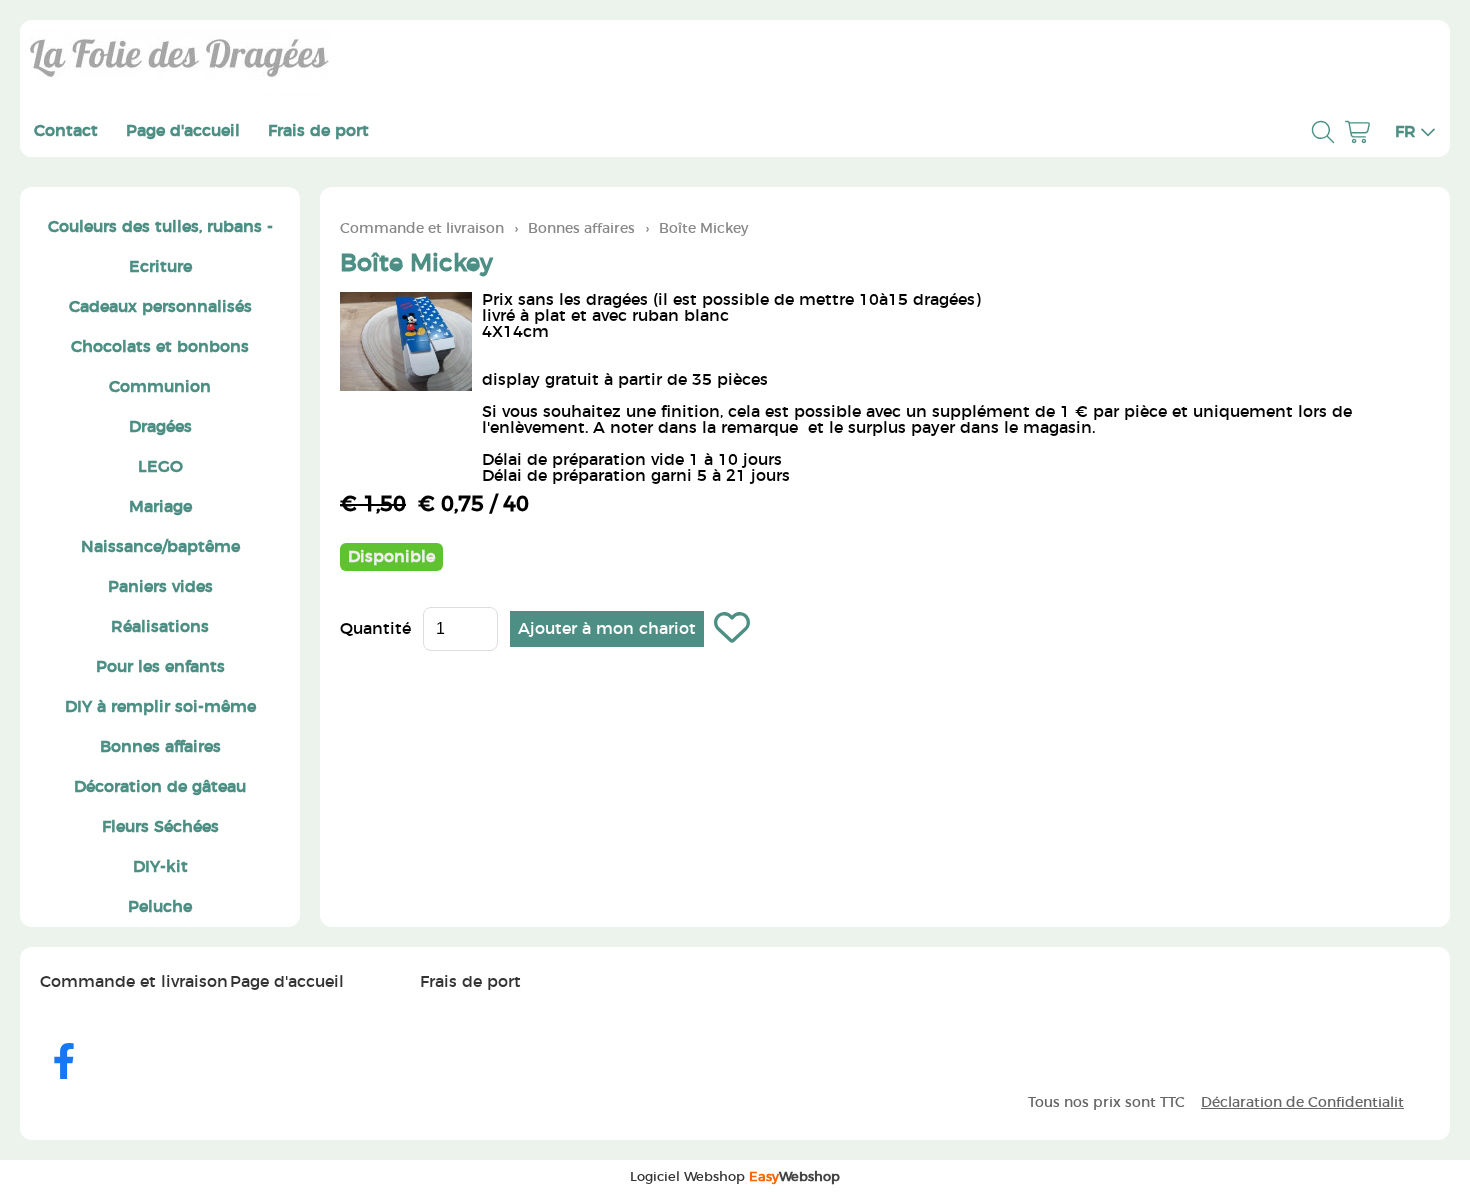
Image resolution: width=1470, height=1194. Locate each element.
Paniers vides (160, 587)
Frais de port (318, 131)
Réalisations (160, 627)
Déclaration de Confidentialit (1302, 1102)
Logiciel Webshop (735, 1177)
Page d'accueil (183, 131)
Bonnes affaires (160, 747)
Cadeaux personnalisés (160, 307)
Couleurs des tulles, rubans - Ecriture (160, 247)
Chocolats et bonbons (160, 347)
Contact (66, 131)
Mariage (160, 507)
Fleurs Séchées (160, 827)
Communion (160, 387)
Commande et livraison (422, 228)
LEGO (160, 467)
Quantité (375, 629)
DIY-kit (160, 867)
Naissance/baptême (160, 547)
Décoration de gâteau (160, 787)
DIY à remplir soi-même (160, 707)
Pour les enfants (160, 667)
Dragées (160, 427)
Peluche (160, 907)
